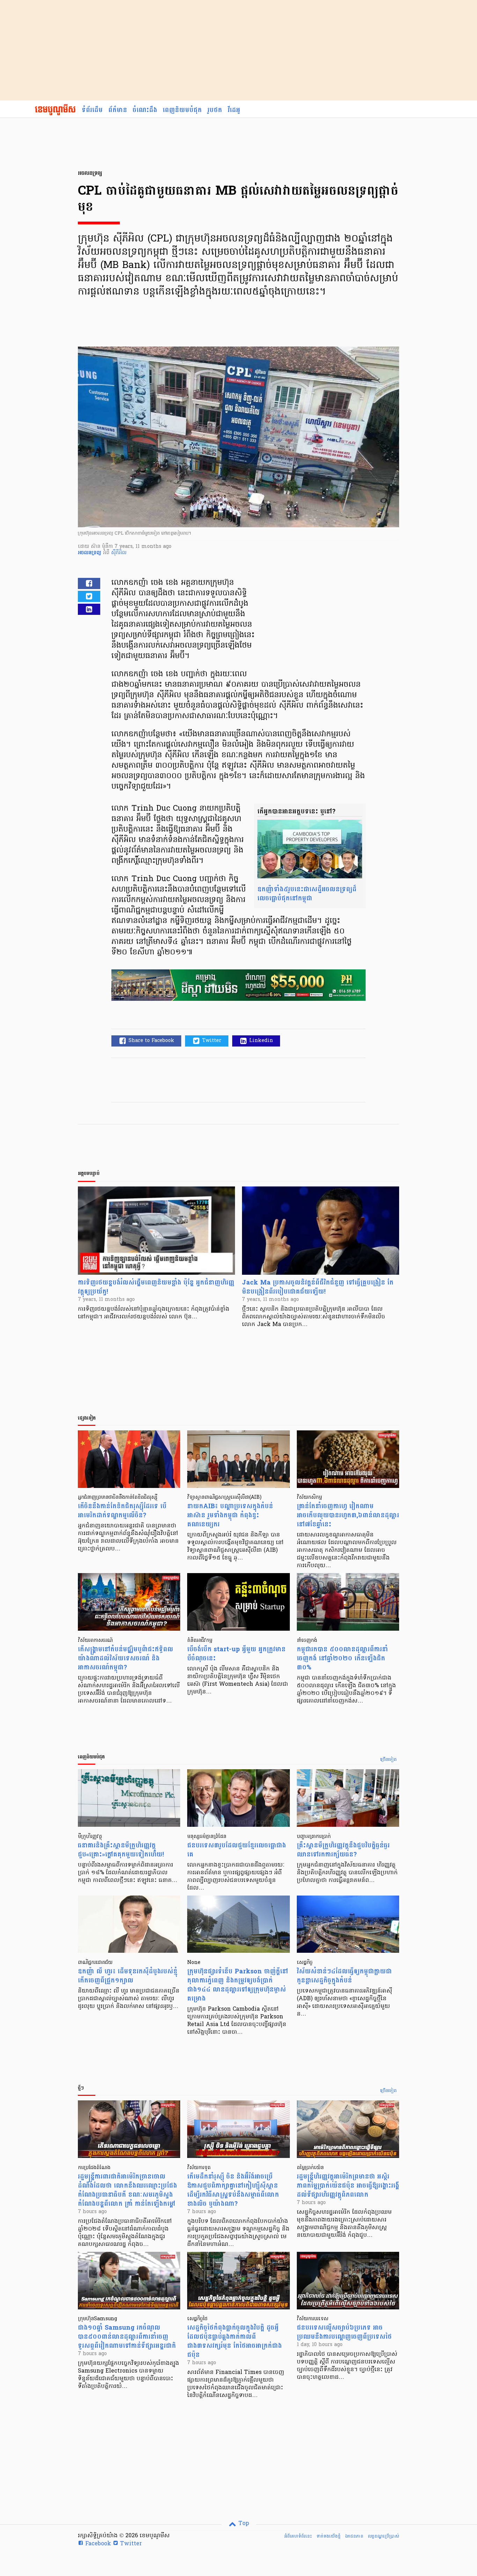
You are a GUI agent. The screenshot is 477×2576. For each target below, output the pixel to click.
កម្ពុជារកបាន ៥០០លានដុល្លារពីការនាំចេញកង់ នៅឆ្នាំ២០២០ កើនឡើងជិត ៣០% (342, 1658)
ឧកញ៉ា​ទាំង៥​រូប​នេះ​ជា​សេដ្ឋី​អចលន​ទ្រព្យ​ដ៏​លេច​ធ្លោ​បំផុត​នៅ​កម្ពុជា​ (307, 894)
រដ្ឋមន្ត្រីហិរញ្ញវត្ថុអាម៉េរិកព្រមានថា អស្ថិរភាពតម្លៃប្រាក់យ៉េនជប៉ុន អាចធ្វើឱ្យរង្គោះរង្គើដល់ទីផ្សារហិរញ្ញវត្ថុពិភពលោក (348, 2186)
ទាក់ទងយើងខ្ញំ (328, 2536)
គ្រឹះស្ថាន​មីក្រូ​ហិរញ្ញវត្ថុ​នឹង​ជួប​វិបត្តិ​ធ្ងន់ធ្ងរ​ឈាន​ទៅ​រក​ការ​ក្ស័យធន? (343, 1850)
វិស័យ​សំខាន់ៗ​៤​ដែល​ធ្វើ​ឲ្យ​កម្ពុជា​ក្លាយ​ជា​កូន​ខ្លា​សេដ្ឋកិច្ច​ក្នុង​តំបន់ (344, 1976)
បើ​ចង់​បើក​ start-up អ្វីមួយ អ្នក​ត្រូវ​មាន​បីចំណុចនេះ (236, 1654)
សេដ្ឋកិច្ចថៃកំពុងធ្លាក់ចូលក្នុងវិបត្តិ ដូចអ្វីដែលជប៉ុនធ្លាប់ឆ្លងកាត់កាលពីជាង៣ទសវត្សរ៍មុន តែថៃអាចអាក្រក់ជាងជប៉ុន (234, 2341)
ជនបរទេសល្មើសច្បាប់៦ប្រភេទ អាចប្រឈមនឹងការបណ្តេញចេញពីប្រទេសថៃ (344, 2332)
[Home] (55, 110)
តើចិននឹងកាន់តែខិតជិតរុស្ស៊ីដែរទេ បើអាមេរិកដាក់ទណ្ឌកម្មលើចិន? (122, 1511)
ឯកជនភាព (354, 2536)
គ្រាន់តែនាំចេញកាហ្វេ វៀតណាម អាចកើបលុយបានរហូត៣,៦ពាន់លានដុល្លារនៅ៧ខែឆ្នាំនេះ (348, 1515)
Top (243, 2524)
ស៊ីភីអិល (119, 553)
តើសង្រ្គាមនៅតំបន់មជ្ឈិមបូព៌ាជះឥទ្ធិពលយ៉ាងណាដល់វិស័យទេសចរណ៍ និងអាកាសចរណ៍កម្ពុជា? (126, 1658)
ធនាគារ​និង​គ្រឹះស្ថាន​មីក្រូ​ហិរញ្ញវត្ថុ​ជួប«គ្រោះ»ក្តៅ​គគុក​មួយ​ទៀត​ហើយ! (121, 1850)
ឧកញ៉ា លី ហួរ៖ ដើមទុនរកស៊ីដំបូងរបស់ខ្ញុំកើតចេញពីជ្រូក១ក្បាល (128, 1976)
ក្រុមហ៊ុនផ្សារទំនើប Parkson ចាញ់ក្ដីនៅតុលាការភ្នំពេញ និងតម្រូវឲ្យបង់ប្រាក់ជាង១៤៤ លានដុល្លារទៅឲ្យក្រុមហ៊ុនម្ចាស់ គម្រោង (238, 1985)
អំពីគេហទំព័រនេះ (298, 2536)
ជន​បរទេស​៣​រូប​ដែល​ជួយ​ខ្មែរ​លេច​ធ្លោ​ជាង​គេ (237, 1850)
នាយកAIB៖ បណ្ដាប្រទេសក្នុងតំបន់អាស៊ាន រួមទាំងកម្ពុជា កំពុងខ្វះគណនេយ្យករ (230, 1515)
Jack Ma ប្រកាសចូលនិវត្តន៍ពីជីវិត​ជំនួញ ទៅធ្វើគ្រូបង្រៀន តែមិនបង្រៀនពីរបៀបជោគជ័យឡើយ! (318, 1287)
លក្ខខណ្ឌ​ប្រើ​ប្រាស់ (383, 2536)
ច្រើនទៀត (388, 1760)
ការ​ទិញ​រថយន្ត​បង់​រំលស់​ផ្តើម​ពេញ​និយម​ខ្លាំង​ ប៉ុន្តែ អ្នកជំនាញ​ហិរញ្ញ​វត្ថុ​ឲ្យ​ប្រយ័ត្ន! (156, 1287)
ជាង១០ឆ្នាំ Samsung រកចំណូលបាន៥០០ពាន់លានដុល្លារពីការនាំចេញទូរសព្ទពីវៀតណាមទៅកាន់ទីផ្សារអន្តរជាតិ (127, 2337)
